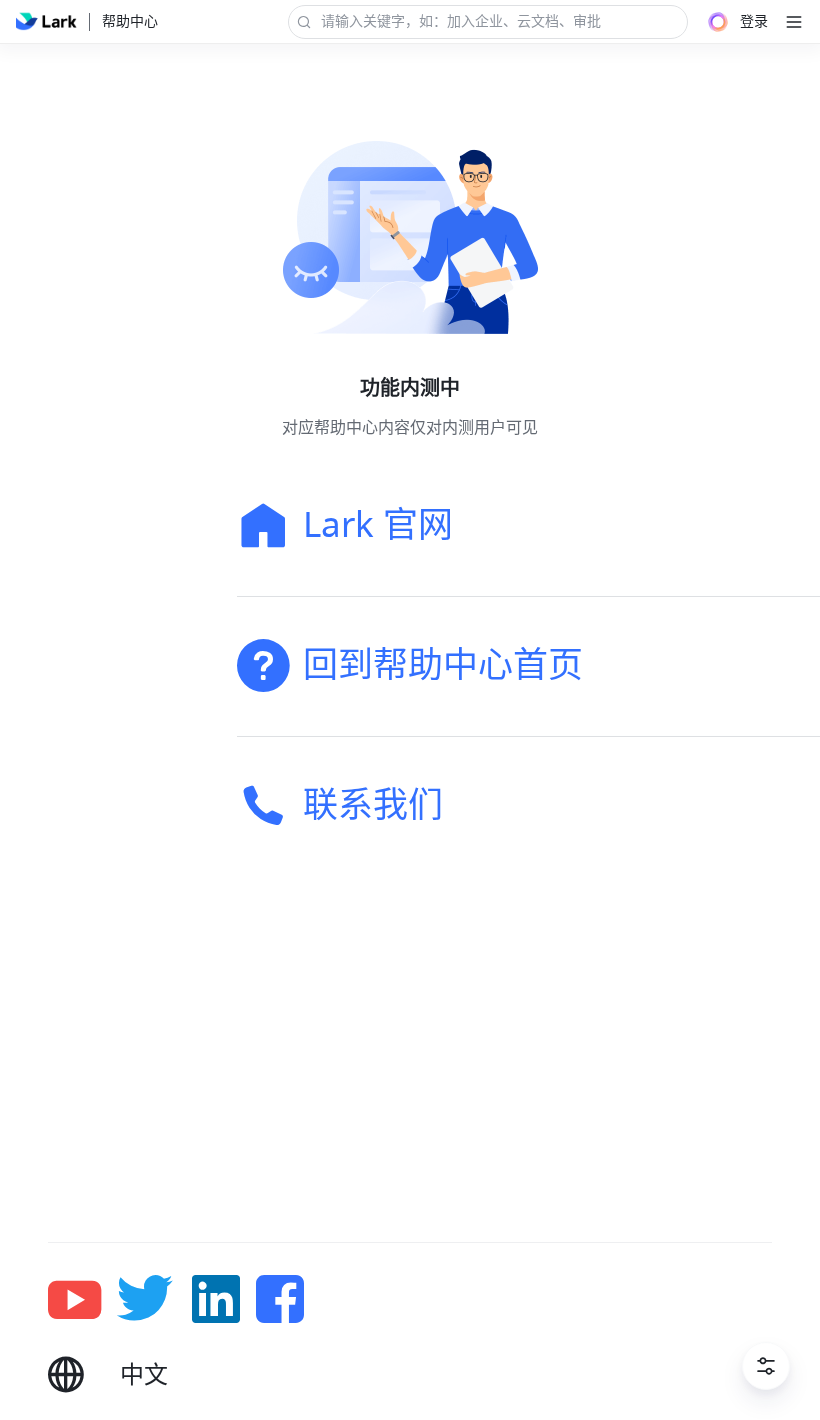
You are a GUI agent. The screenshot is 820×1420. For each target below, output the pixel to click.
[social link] (82, 1299)
